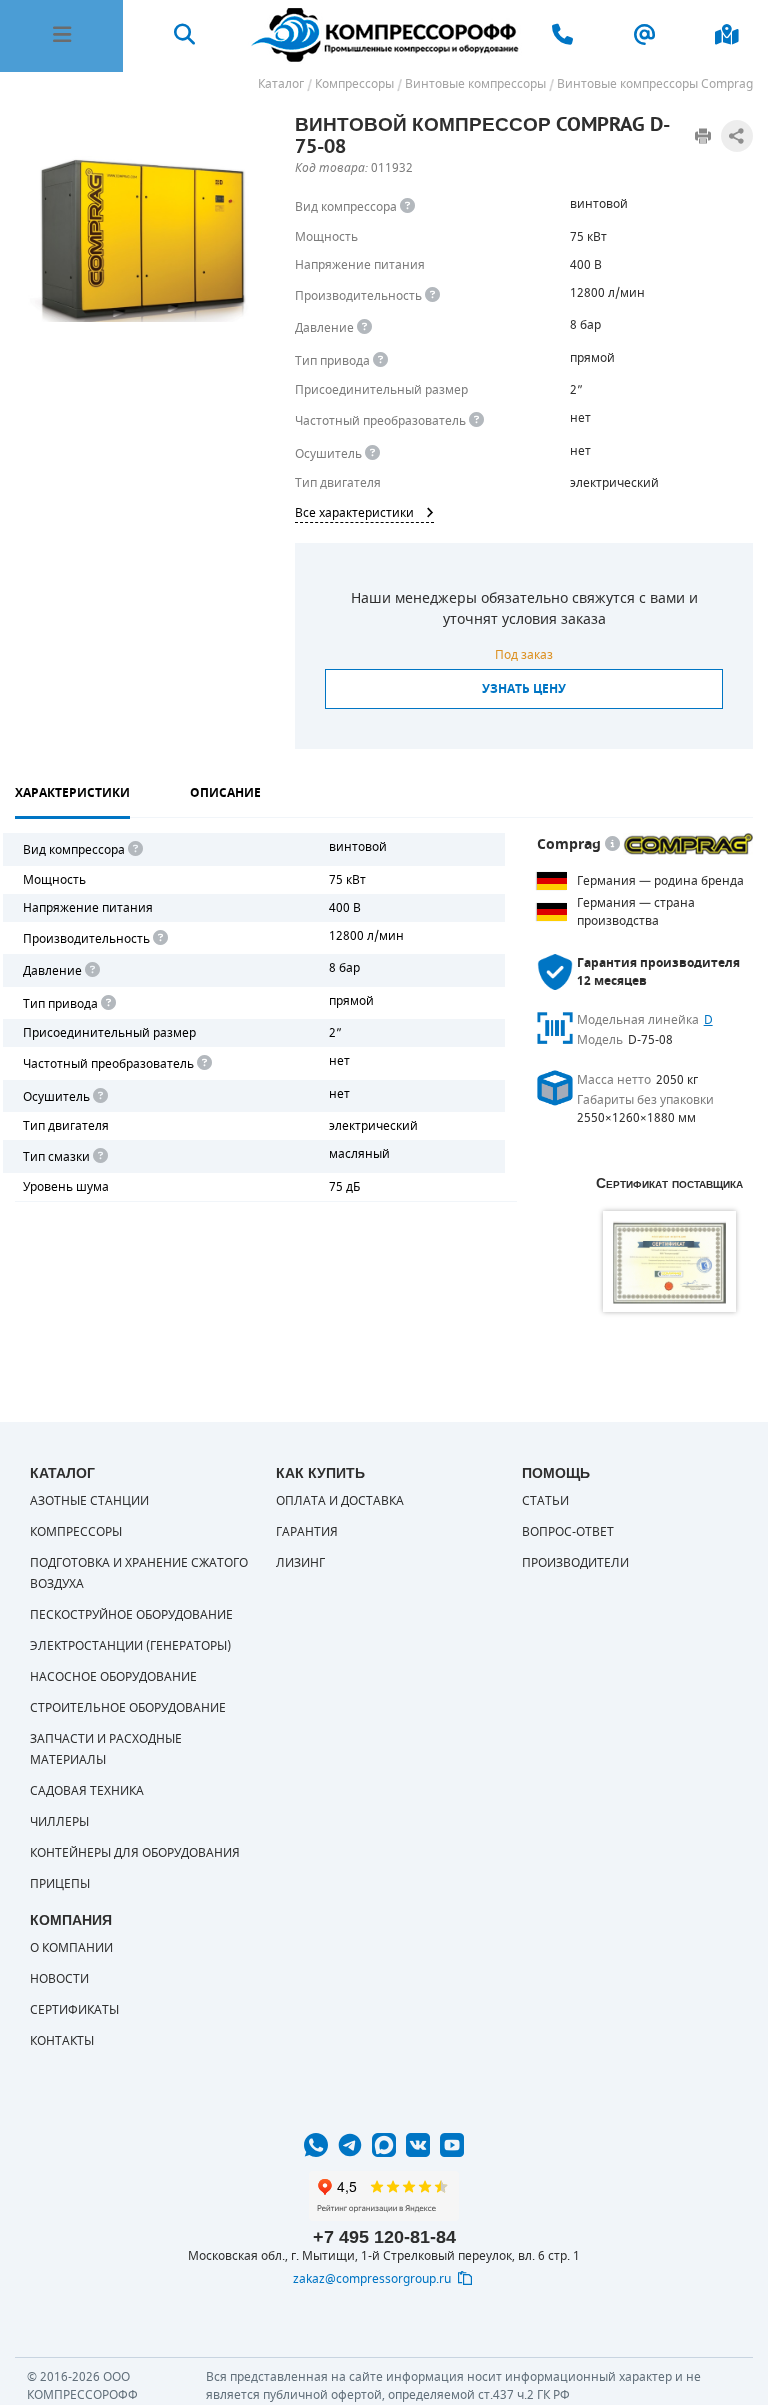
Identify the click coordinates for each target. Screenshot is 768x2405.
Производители (575, 1563)
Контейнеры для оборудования (135, 1853)
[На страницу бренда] (688, 844)
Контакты (62, 2041)
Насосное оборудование (113, 1677)
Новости (59, 1979)
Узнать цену (524, 689)
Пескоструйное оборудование (131, 1615)
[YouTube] (452, 2145)
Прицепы (60, 1884)
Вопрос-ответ (568, 1532)
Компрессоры (76, 1532)
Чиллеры (59, 1822)
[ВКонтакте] (418, 2145)
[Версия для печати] (703, 136)
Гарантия (307, 1532)
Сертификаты (74, 2010)
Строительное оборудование (128, 1708)
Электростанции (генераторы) (130, 1646)
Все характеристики (354, 513)
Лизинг (300, 1563)
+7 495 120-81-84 (384, 2237)
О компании (71, 1948)
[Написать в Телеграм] (350, 2145)
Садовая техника (87, 1791)
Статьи (545, 1501)
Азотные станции (89, 1501)
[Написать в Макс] (384, 2145)
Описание (225, 793)
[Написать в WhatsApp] (316, 2145)
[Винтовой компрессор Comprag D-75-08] (140, 239)
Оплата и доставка (340, 1501)
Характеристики (72, 793)
